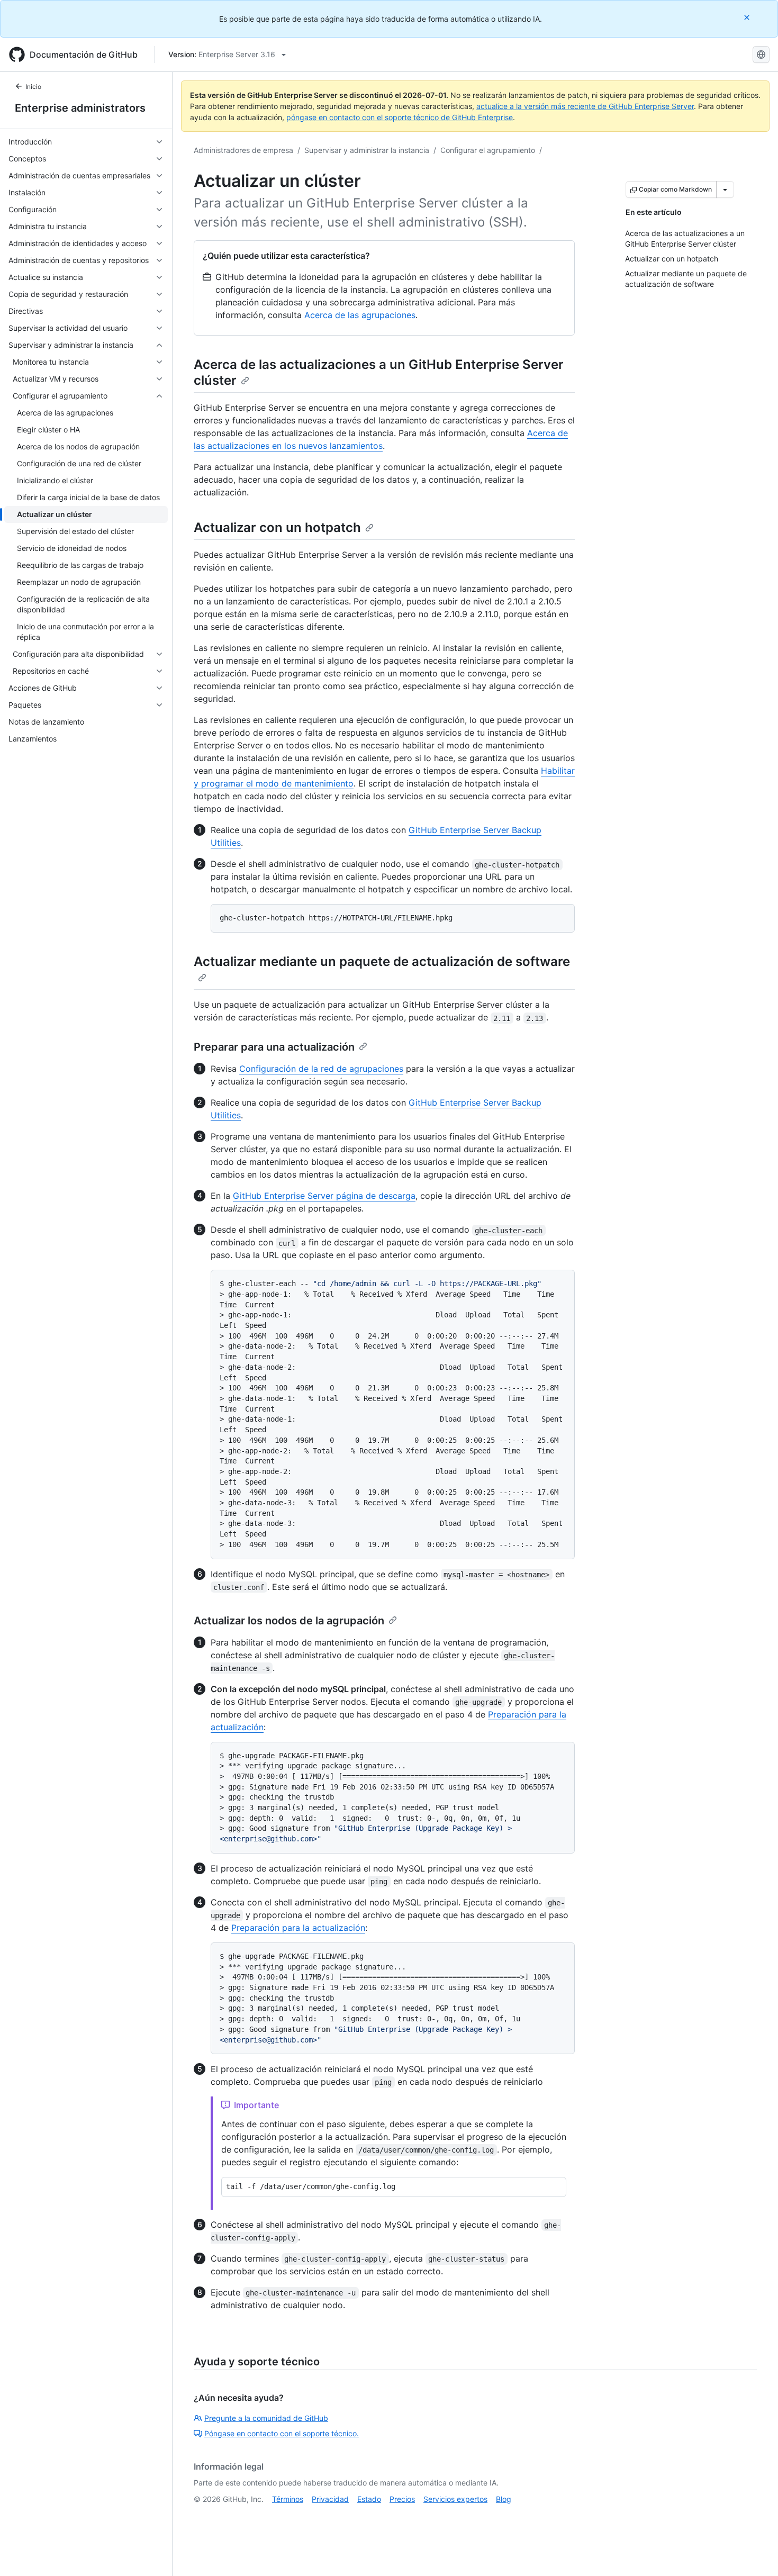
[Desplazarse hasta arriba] (755, 2553)
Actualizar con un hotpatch (277, 527)
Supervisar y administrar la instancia (367, 150)
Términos (288, 2499)
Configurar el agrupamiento (488, 150)
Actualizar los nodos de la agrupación (289, 1621)
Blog (504, 2499)
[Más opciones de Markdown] (725, 189)
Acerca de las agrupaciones (360, 315)
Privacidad (330, 2499)
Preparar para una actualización (274, 1047)
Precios (402, 2499)
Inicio (33, 87)
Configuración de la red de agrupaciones (321, 1069)
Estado (369, 2499)
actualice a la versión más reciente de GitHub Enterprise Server (585, 106)
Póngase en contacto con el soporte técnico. (282, 2433)
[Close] (748, 17)
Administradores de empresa (243, 150)
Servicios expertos (455, 2499)
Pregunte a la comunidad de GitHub (266, 2418)
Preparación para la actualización (298, 1928)
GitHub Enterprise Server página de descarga (324, 1196)
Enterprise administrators (80, 108)
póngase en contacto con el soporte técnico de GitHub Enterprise (400, 117)
